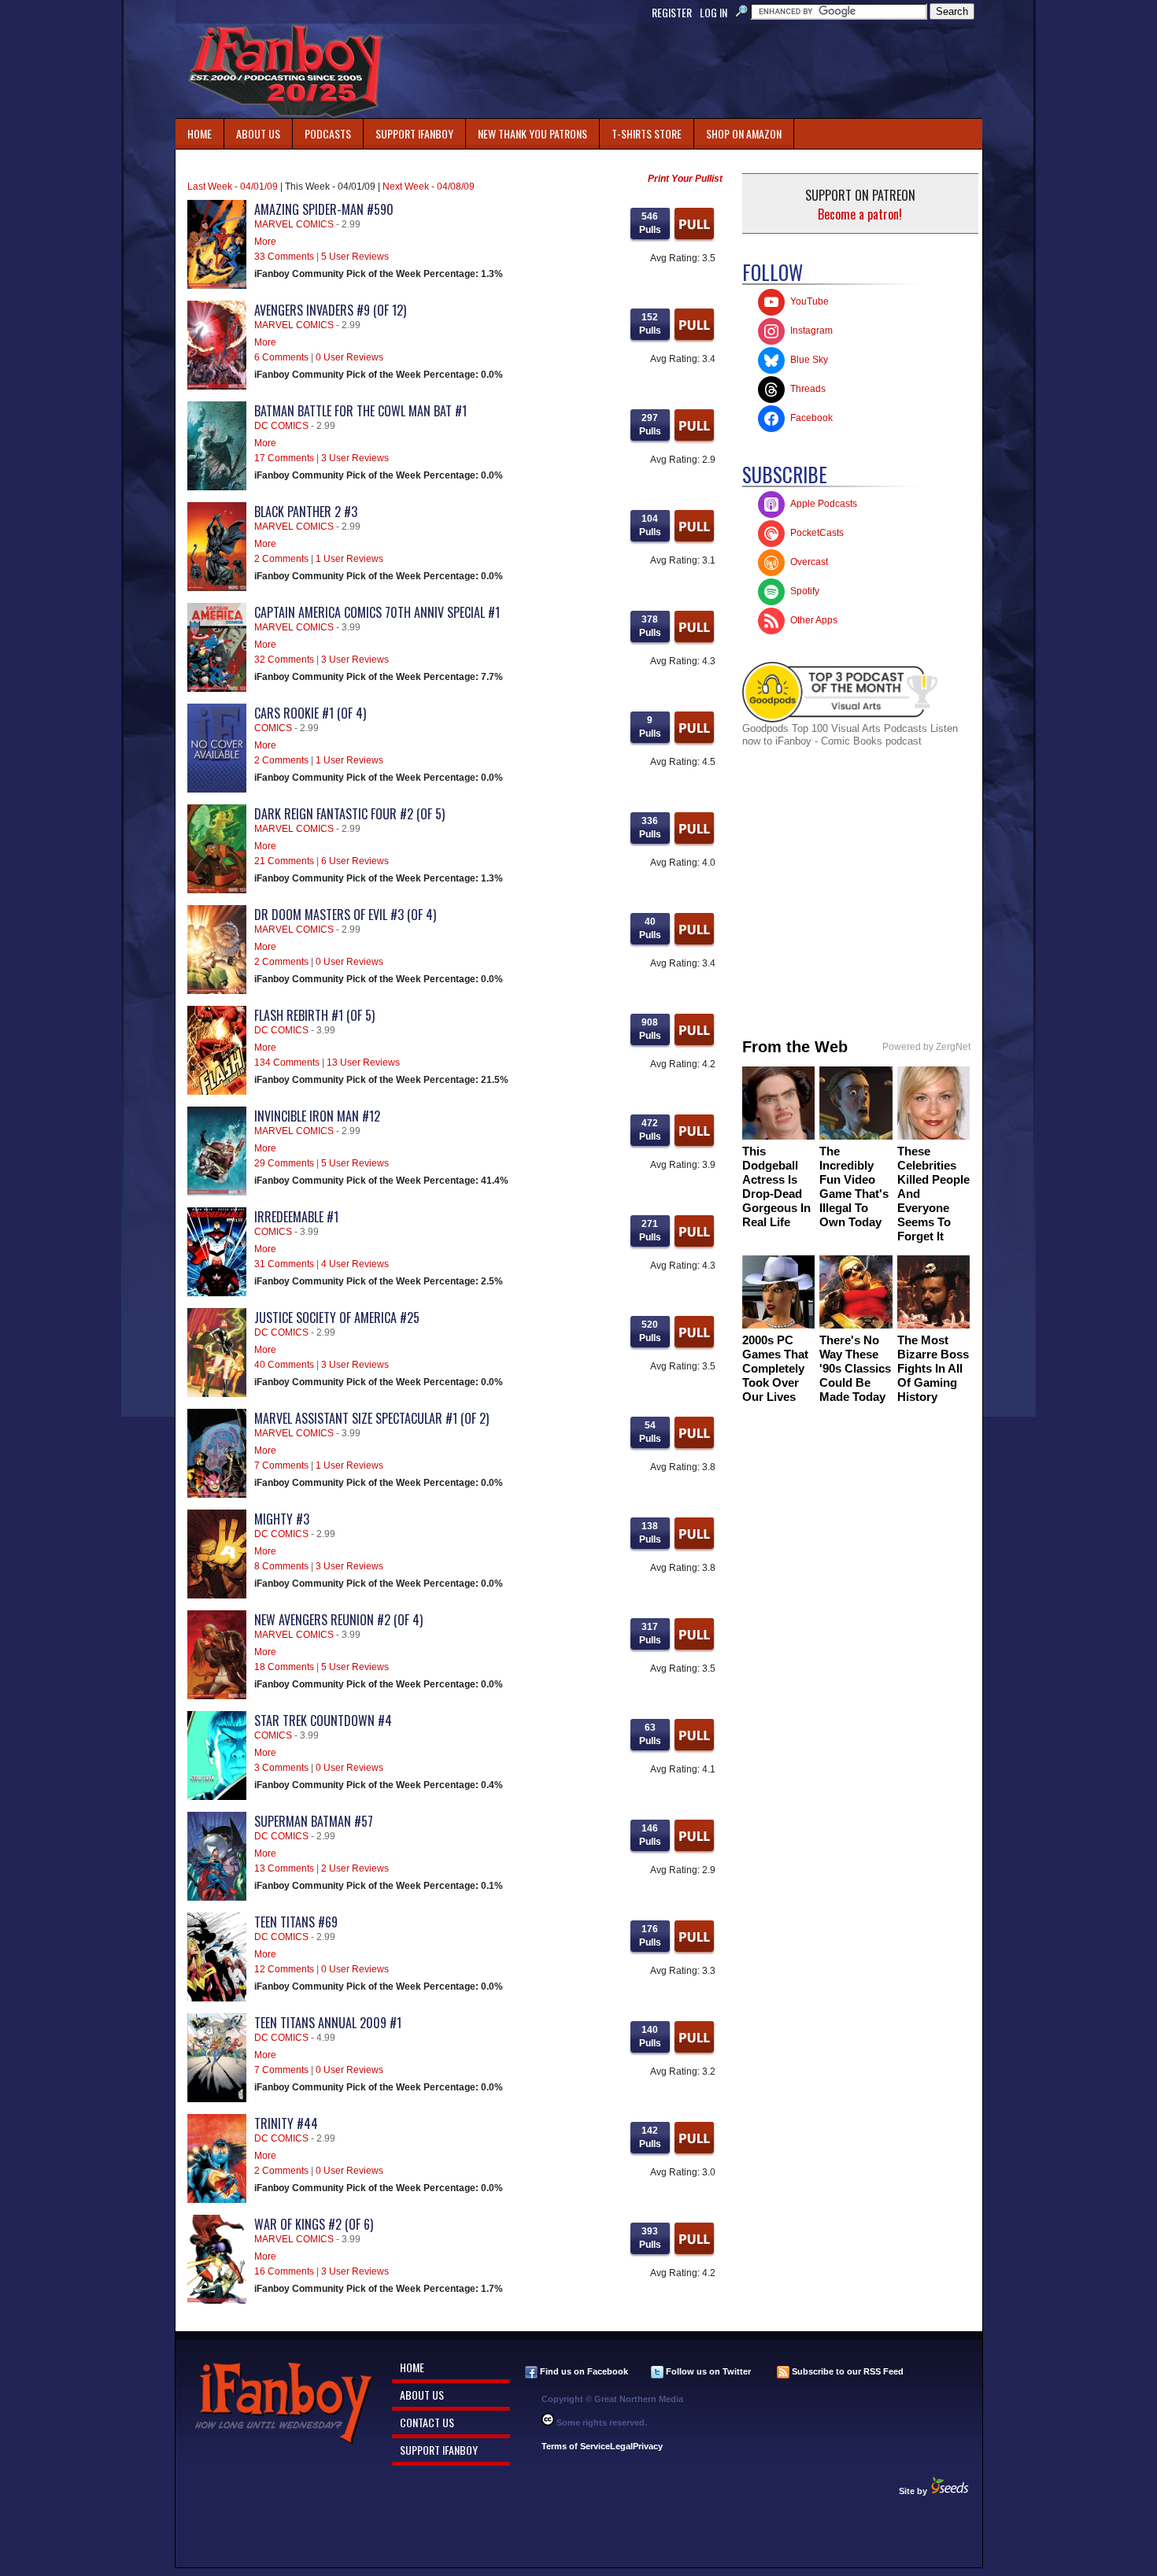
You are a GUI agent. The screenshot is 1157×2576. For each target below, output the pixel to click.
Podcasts (322, 130)
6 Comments (281, 357)
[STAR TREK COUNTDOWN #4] (217, 1797)
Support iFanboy (408, 130)
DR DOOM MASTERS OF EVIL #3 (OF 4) (345, 915)
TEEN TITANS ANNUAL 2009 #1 (328, 2023)
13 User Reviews (363, 1063)
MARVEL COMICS (294, 224)
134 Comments (287, 1063)
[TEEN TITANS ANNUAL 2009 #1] (217, 2099)
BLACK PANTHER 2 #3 (306, 512)
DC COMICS (281, 426)
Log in (713, 12)
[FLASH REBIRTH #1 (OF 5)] (217, 1092)
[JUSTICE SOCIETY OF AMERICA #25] (217, 1394)
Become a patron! (860, 214)
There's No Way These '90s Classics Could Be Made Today (855, 1368)
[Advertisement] (695, 71)
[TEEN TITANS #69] (217, 1998)
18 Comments (284, 1667)
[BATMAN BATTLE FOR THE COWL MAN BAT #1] (217, 487)
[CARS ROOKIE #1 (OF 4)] (217, 789)
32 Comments (284, 660)
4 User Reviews (355, 1264)
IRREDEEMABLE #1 (296, 1217)
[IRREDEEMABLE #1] (217, 1293)
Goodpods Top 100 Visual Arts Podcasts (836, 728)
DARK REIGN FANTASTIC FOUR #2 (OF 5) (349, 814)
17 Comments (284, 458)
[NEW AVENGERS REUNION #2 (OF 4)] (217, 1696)
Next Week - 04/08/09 (429, 187)
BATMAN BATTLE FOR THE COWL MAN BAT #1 (360, 411)
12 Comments (284, 1969)
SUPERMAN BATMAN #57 (314, 1821)
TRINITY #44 (286, 2123)
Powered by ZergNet (926, 1047)
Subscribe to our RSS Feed (846, 2371)
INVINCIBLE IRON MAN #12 (317, 1116)
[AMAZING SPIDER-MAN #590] (217, 286)
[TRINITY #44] (217, 2200)
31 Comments (284, 1264)
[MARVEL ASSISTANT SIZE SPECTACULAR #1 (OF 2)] (217, 1495)
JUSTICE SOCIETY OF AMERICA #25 (337, 1318)
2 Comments (281, 559)
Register (672, 12)
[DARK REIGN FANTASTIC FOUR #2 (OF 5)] (217, 890)
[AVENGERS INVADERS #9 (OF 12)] (217, 386)
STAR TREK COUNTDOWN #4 (323, 1720)
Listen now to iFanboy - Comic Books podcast (850, 735)
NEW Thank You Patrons (532, 133)
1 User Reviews (349, 559)
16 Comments (284, 2271)
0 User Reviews (349, 357)
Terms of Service (576, 2446)
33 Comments (284, 257)
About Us (258, 133)
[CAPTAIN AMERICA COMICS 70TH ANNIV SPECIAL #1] (217, 689)
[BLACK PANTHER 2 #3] (217, 588)
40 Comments (284, 1365)
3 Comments (281, 1768)
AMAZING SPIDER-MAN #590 (324, 209)
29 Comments (284, 1163)
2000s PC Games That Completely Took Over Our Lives (775, 1368)
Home (200, 133)
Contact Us (427, 2422)
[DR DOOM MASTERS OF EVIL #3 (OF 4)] (217, 991)
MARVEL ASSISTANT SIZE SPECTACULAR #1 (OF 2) (371, 1418)
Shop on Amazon (744, 133)
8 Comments (281, 1566)
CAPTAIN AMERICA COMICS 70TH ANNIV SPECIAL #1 (377, 612)
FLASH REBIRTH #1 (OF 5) (314, 1015)
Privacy (648, 2446)
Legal (621, 2446)
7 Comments (281, 1465)
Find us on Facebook (583, 2371)
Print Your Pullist (685, 179)
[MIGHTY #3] (217, 1595)
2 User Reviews (355, 1868)
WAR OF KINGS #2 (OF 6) (314, 2224)
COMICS (273, 728)
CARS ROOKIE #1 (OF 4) (310, 713)
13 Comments (284, 1868)
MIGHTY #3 (282, 1519)
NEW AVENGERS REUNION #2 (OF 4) (338, 1620)
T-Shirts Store (647, 133)
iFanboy (286, 71)
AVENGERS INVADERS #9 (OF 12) (330, 310)
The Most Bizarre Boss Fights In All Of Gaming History (933, 1368)
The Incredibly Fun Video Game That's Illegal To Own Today (854, 1186)
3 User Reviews (355, 458)
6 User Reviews (355, 861)
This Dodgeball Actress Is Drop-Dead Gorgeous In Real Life (776, 1186)
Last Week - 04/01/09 (233, 187)
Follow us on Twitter (707, 2371)
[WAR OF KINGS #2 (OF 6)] (217, 2301)
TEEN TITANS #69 (296, 1922)
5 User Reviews (355, 257)
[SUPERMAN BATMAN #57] (217, 1898)
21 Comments (284, 861)
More (265, 242)
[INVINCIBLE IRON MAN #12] (217, 1192)
